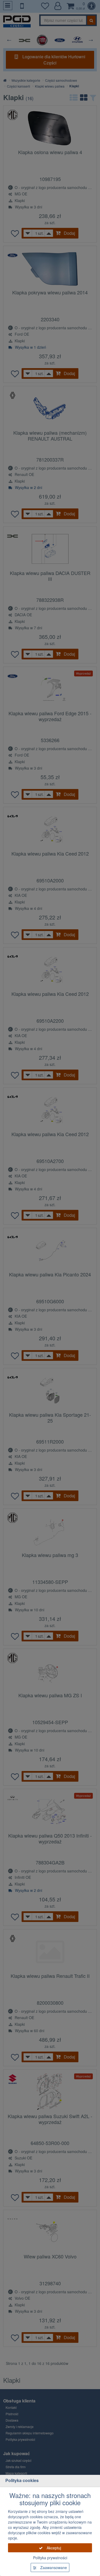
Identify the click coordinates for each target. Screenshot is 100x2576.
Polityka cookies (22, 2480)
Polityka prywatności (50, 2558)
